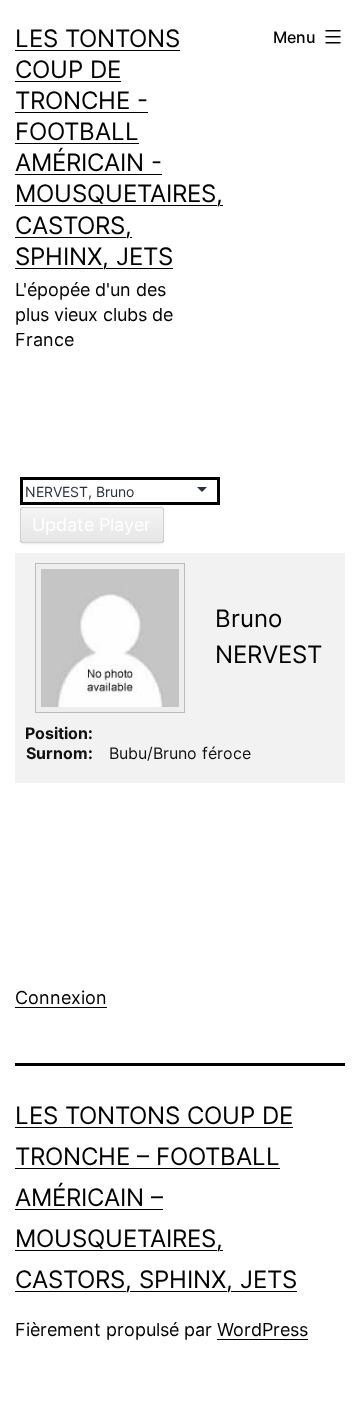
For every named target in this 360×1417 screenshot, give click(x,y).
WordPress (262, 1329)
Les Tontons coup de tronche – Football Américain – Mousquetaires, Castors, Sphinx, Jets (156, 1197)
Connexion (61, 997)
